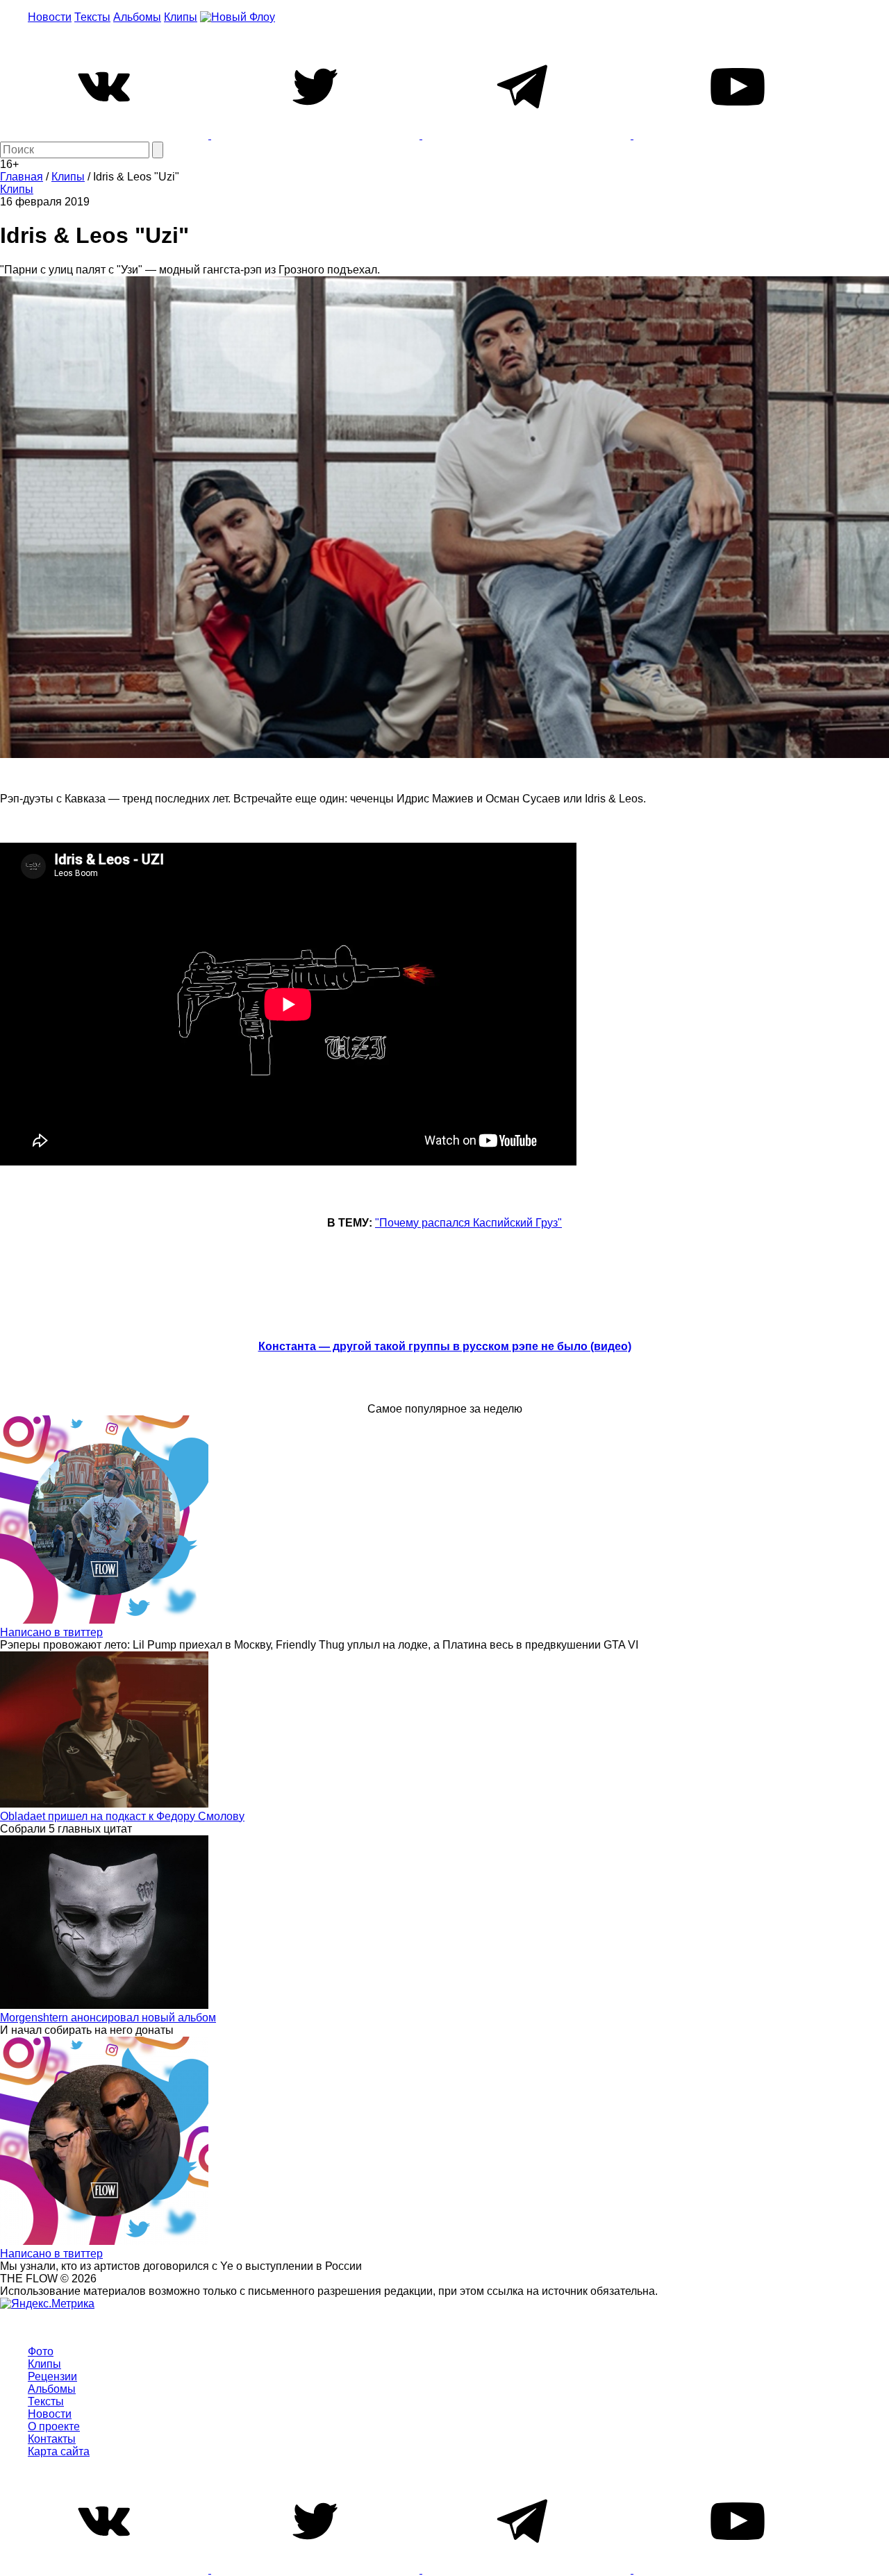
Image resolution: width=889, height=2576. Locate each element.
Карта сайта (59, 2451)
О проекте (54, 2426)
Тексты (92, 17)
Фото (41, 2351)
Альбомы (137, 17)
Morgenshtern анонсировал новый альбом (108, 2018)
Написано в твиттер (51, 1632)
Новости (50, 17)
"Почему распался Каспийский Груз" (468, 1223)
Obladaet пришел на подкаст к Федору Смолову (122, 1816)
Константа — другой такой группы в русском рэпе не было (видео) (445, 1346)
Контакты (52, 2439)
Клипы (181, 17)
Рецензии (52, 2376)
